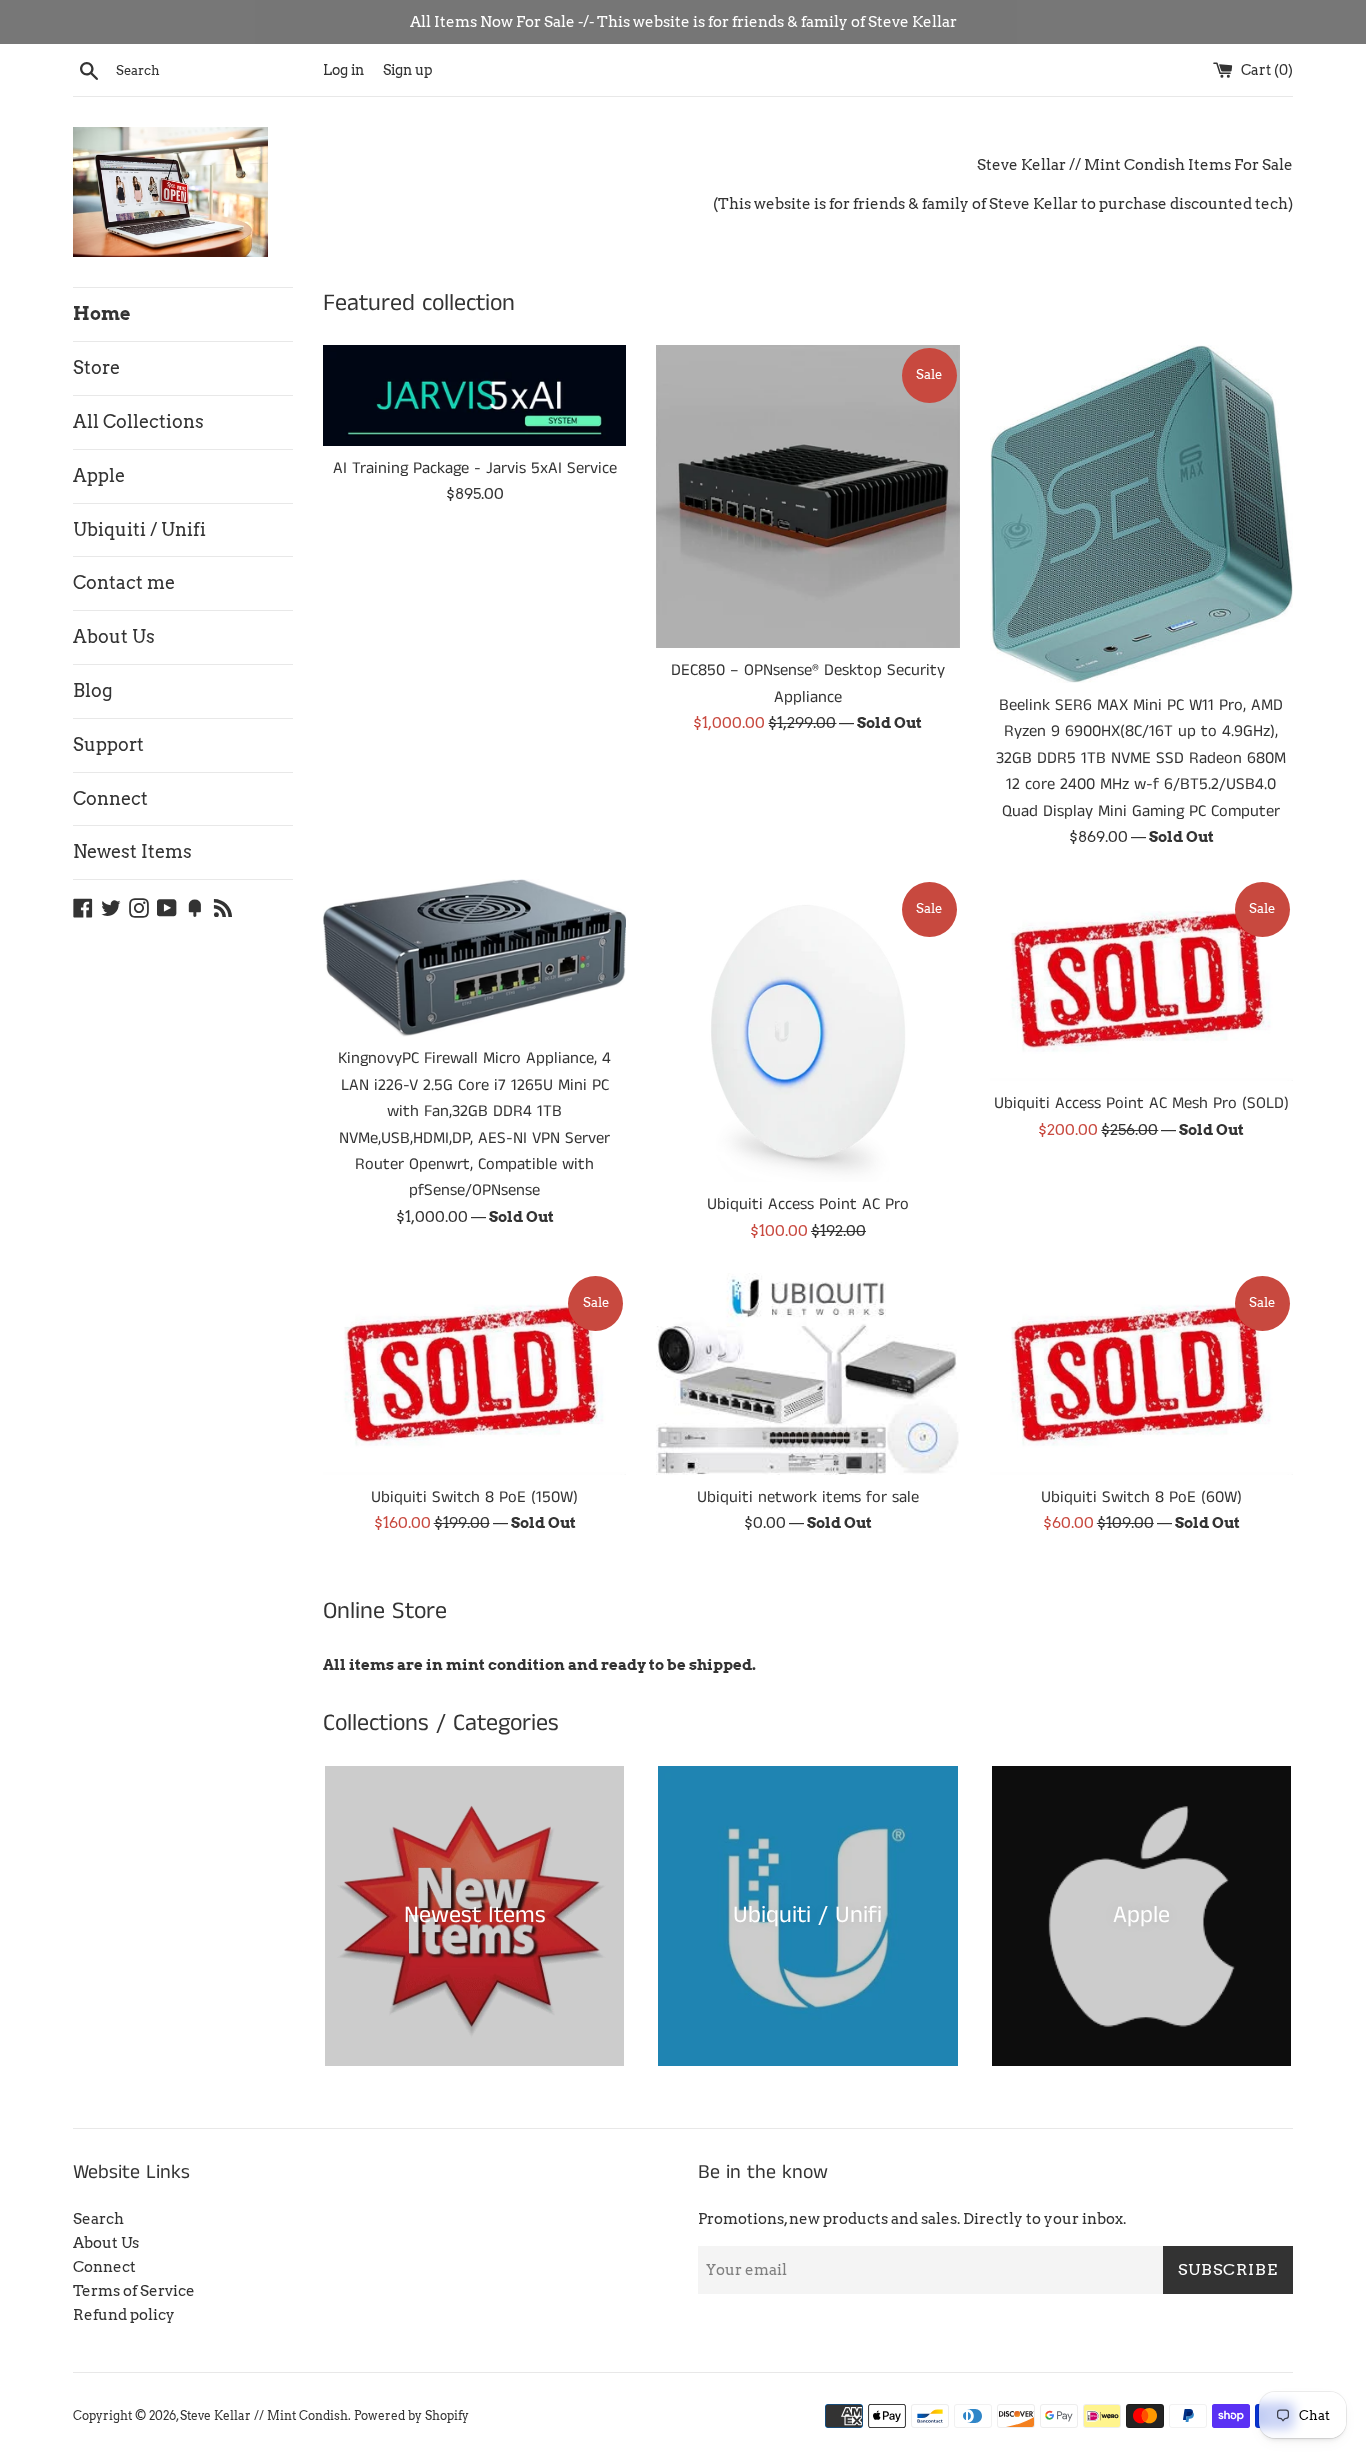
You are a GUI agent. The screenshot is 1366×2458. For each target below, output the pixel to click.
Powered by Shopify (411, 2415)
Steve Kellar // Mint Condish (264, 2415)
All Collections (138, 421)
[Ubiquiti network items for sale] (807, 1374)
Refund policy (124, 2315)
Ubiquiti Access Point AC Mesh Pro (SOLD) (1141, 1103)
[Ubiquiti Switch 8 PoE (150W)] (474, 1374)
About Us (114, 636)
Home (101, 313)
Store (96, 367)
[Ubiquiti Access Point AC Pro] (807, 1030)
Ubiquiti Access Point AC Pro (808, 1204)
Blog (93, 690)
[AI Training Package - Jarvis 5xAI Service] (474, 395)
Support (108, 744)
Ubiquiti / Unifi (139, 529)
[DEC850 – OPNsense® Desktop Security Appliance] (807, 496)
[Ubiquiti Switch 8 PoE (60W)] (1141, 1374)
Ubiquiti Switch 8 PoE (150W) (474, 1497)
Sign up (408, 70)
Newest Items (132, 851)
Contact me (124, 582)
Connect (110, 798)
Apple (99, 475)
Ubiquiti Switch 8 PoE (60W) (1141, 1497)
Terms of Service (134, 2291)
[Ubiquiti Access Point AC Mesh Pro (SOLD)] (1141, 980)
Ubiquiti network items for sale (808, 1497)
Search (98, 2219)
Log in (343, 70)
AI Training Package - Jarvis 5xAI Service (475, 468)
